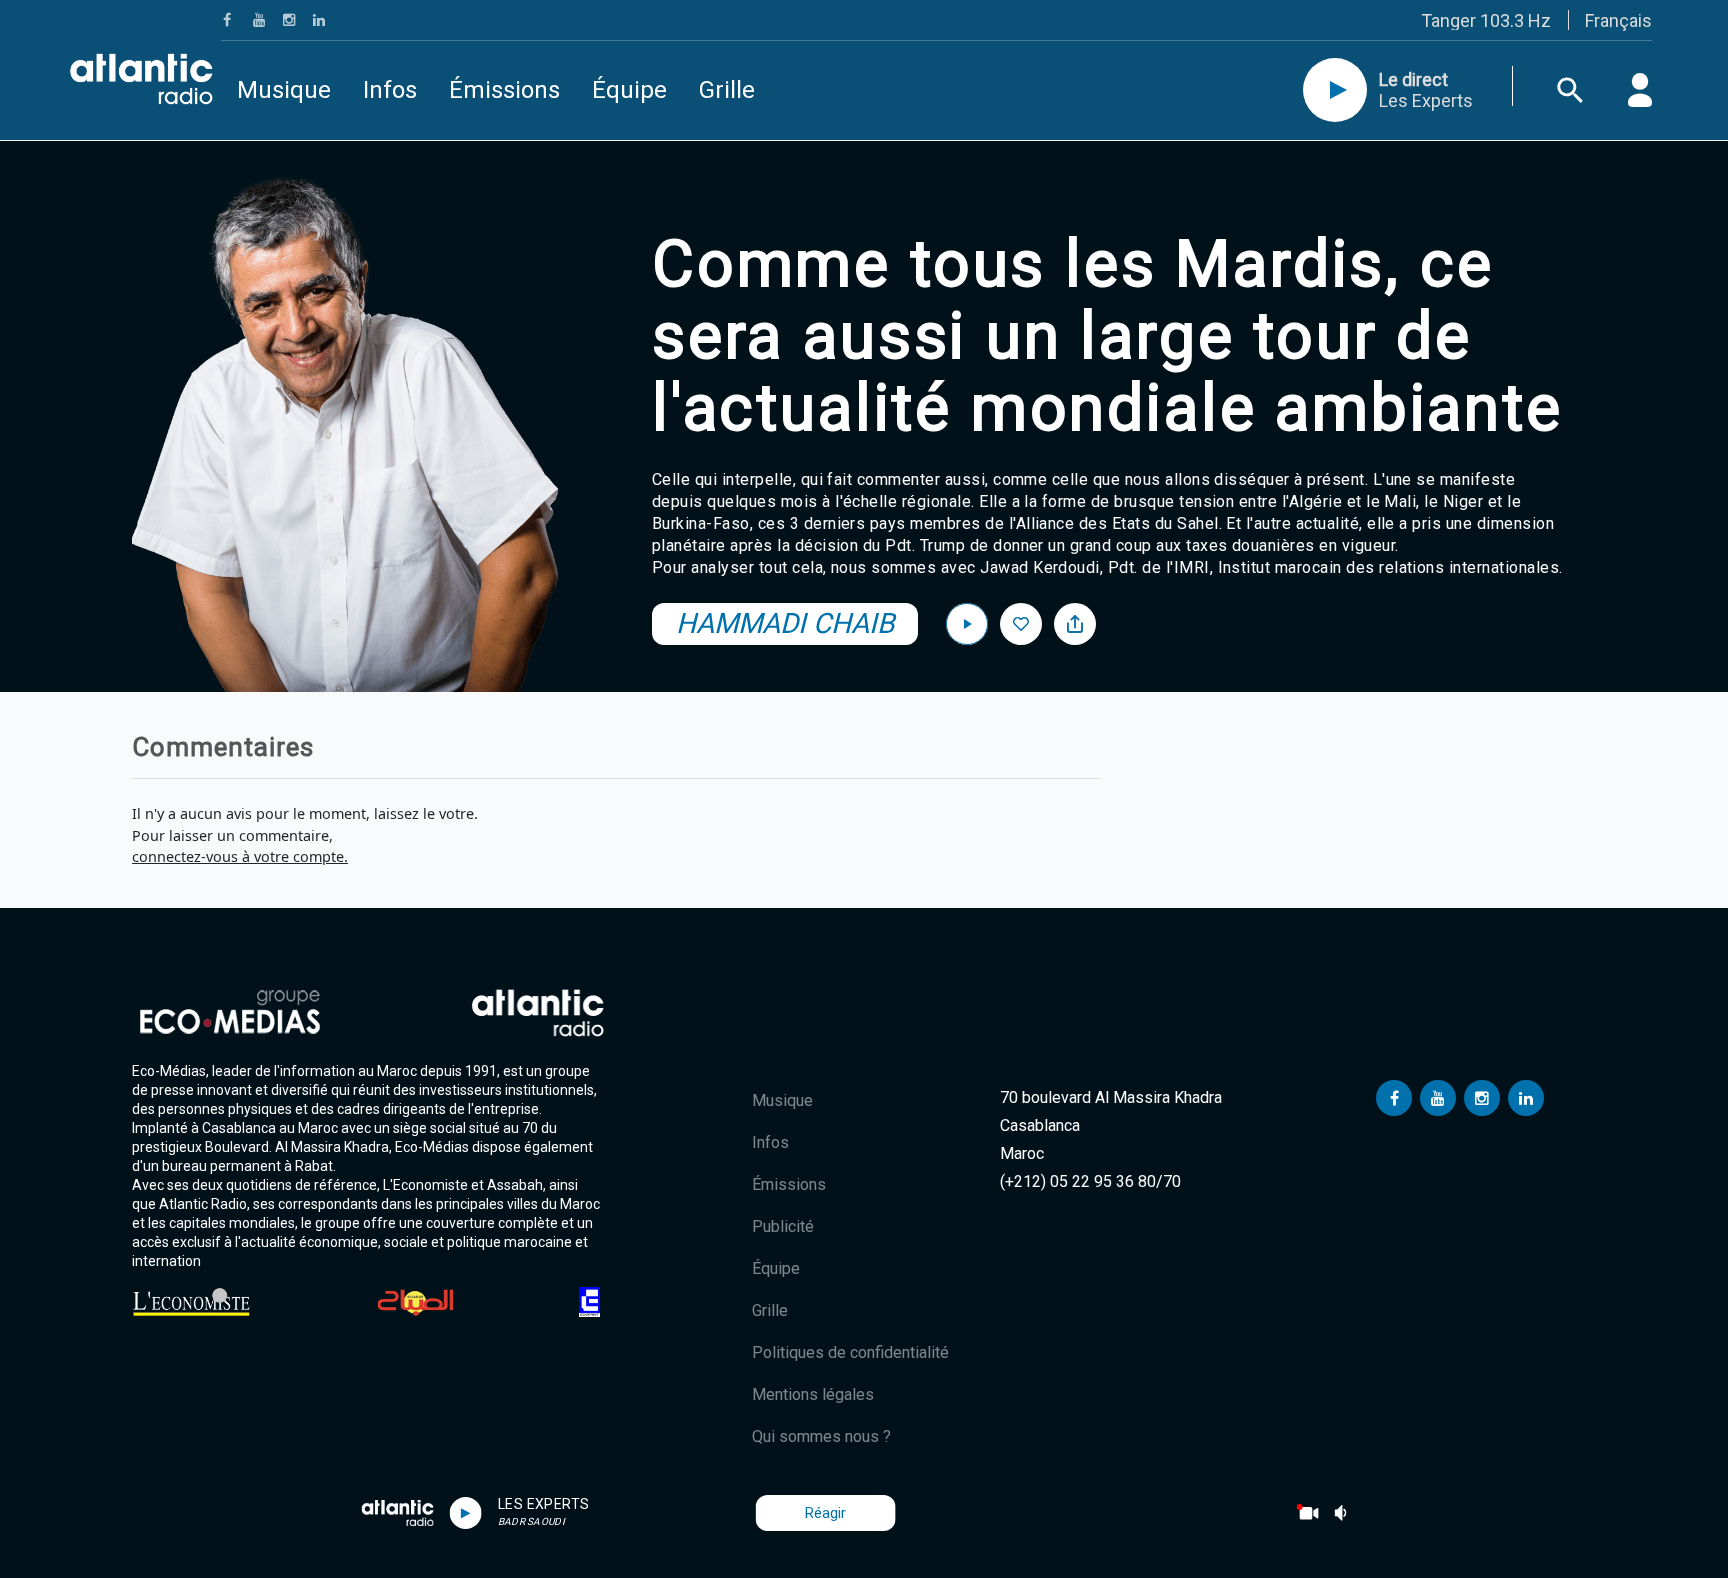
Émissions (504, 90)
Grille (727, 90)
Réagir (825, 1513)
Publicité (783, 1226)
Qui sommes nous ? (821, 1436)
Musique (284, 90)
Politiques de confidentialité (850, 1352)
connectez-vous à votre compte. (240, 856)
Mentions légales (813, 1394)
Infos (390, 90)
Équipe (629, 90)
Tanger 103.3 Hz (1486, 20)
